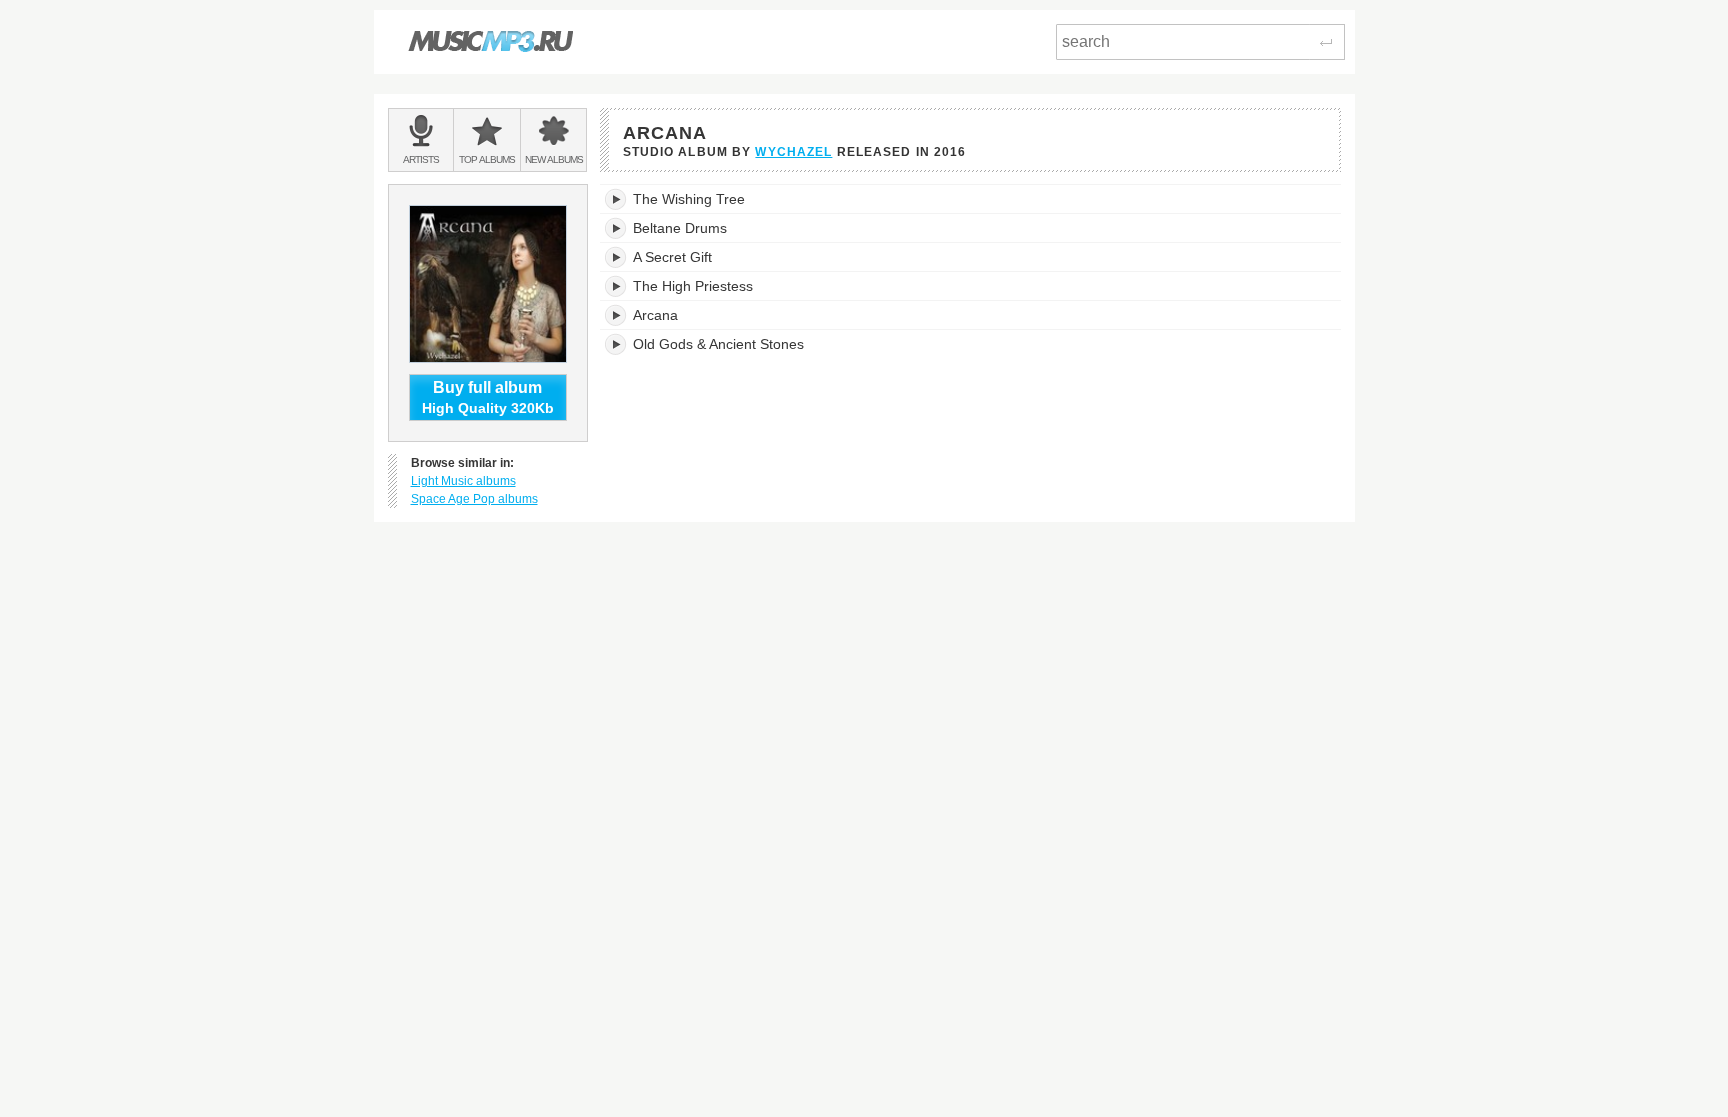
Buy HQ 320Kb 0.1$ (1255, 199)
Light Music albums (463, 481)
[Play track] (616, 199)
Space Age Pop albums (474, 499)
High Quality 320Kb (488, 397)
